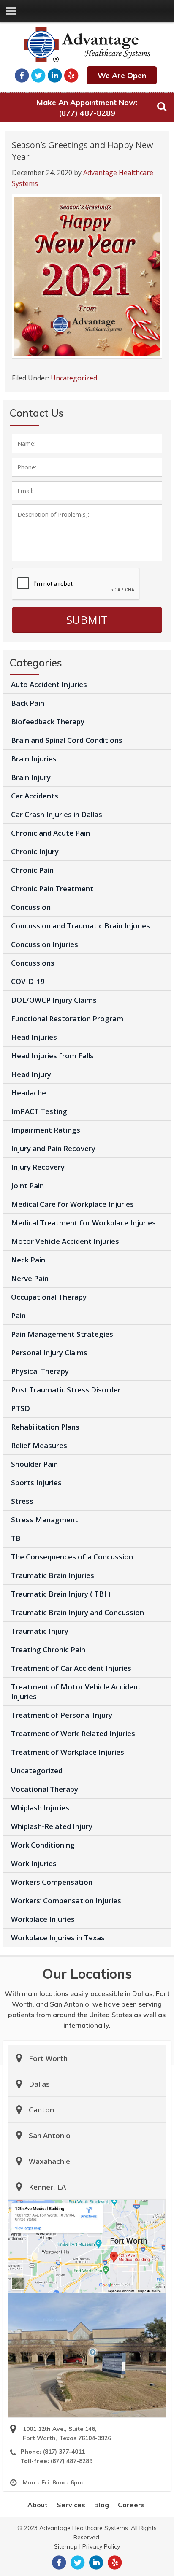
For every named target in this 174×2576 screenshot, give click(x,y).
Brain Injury (31, 777)
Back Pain (28, 703)
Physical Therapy (40, 1371)
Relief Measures (39, 1445)
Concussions (33, 963)
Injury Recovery (38, 1167)
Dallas (39, 2084)
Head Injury (31, 1074)
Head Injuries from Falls (52, 1056)
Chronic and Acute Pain (50, 833)
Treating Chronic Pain (48, 1649)
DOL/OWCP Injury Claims (54, 1000)
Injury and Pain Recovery (53, 1148)
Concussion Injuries (45, 944)
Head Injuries (34, 1037)
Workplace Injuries (43, 1919)
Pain (18, 1315)
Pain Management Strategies (62, 1334)
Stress (22, 1501)
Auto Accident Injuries (49, 684)
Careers (131, 2505)
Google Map (87, 2247)
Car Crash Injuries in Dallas (57, 814)
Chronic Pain (32, 870)
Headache (29, 1093)
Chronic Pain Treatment (52, 889)
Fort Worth (48, 2058)
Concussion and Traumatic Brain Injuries (80, 926)
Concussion (31, 907)
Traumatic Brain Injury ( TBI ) (61, 1594)
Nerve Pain (30, 1278)
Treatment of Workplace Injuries (68, 1752)
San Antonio (50, 2135)
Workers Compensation (52, 1882)
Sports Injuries (36, 1482)
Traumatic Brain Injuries (53, 1575)
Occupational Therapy (49, 1297)
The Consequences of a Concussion (72, 1557)
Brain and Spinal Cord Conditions (67, 740)
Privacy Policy (101, 2546)
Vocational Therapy (45, 1789)
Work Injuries (34, 1863)
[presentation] (76, 584)
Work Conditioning (43, 1845)
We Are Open (122, 75)
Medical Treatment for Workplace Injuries (83, 1223)
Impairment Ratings (46, 1130)
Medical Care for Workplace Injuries (72, 1204)
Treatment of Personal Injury (62, 1715)
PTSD (20, 1408)
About (38, 2505)
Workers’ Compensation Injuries (66, 1900)
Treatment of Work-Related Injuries (73, 1733)
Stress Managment (45, 1520)
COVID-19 (28, 981)
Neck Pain (28, 1260)
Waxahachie (49, 2161)
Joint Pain (27, 1185)
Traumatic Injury (40, 1631)
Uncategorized (74, 378)
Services (71, 2505)
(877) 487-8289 (87, 113)
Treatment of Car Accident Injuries (71, 1668)
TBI (17, 1538)
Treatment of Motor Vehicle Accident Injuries (76, 1691)
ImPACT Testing (39, 1111)
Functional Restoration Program (67, 1018)
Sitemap (66, 2546)
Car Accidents (35, 796)
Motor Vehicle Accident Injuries (65, 1241)
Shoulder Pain (34, 1464)
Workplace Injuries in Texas (58, 1938)
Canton (41, 2110)
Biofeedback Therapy (48, 722)
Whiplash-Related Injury (52, 1826)
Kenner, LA (47, 2187)
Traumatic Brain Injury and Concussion (77, 1612)
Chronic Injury (35, 851)
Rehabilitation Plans (45, 1427)
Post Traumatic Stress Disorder (66, 1390)
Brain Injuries (34, 759)
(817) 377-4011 (64, 2452)
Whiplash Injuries (40, 1808)
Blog (102, 2505)
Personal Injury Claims (49, 1353)
